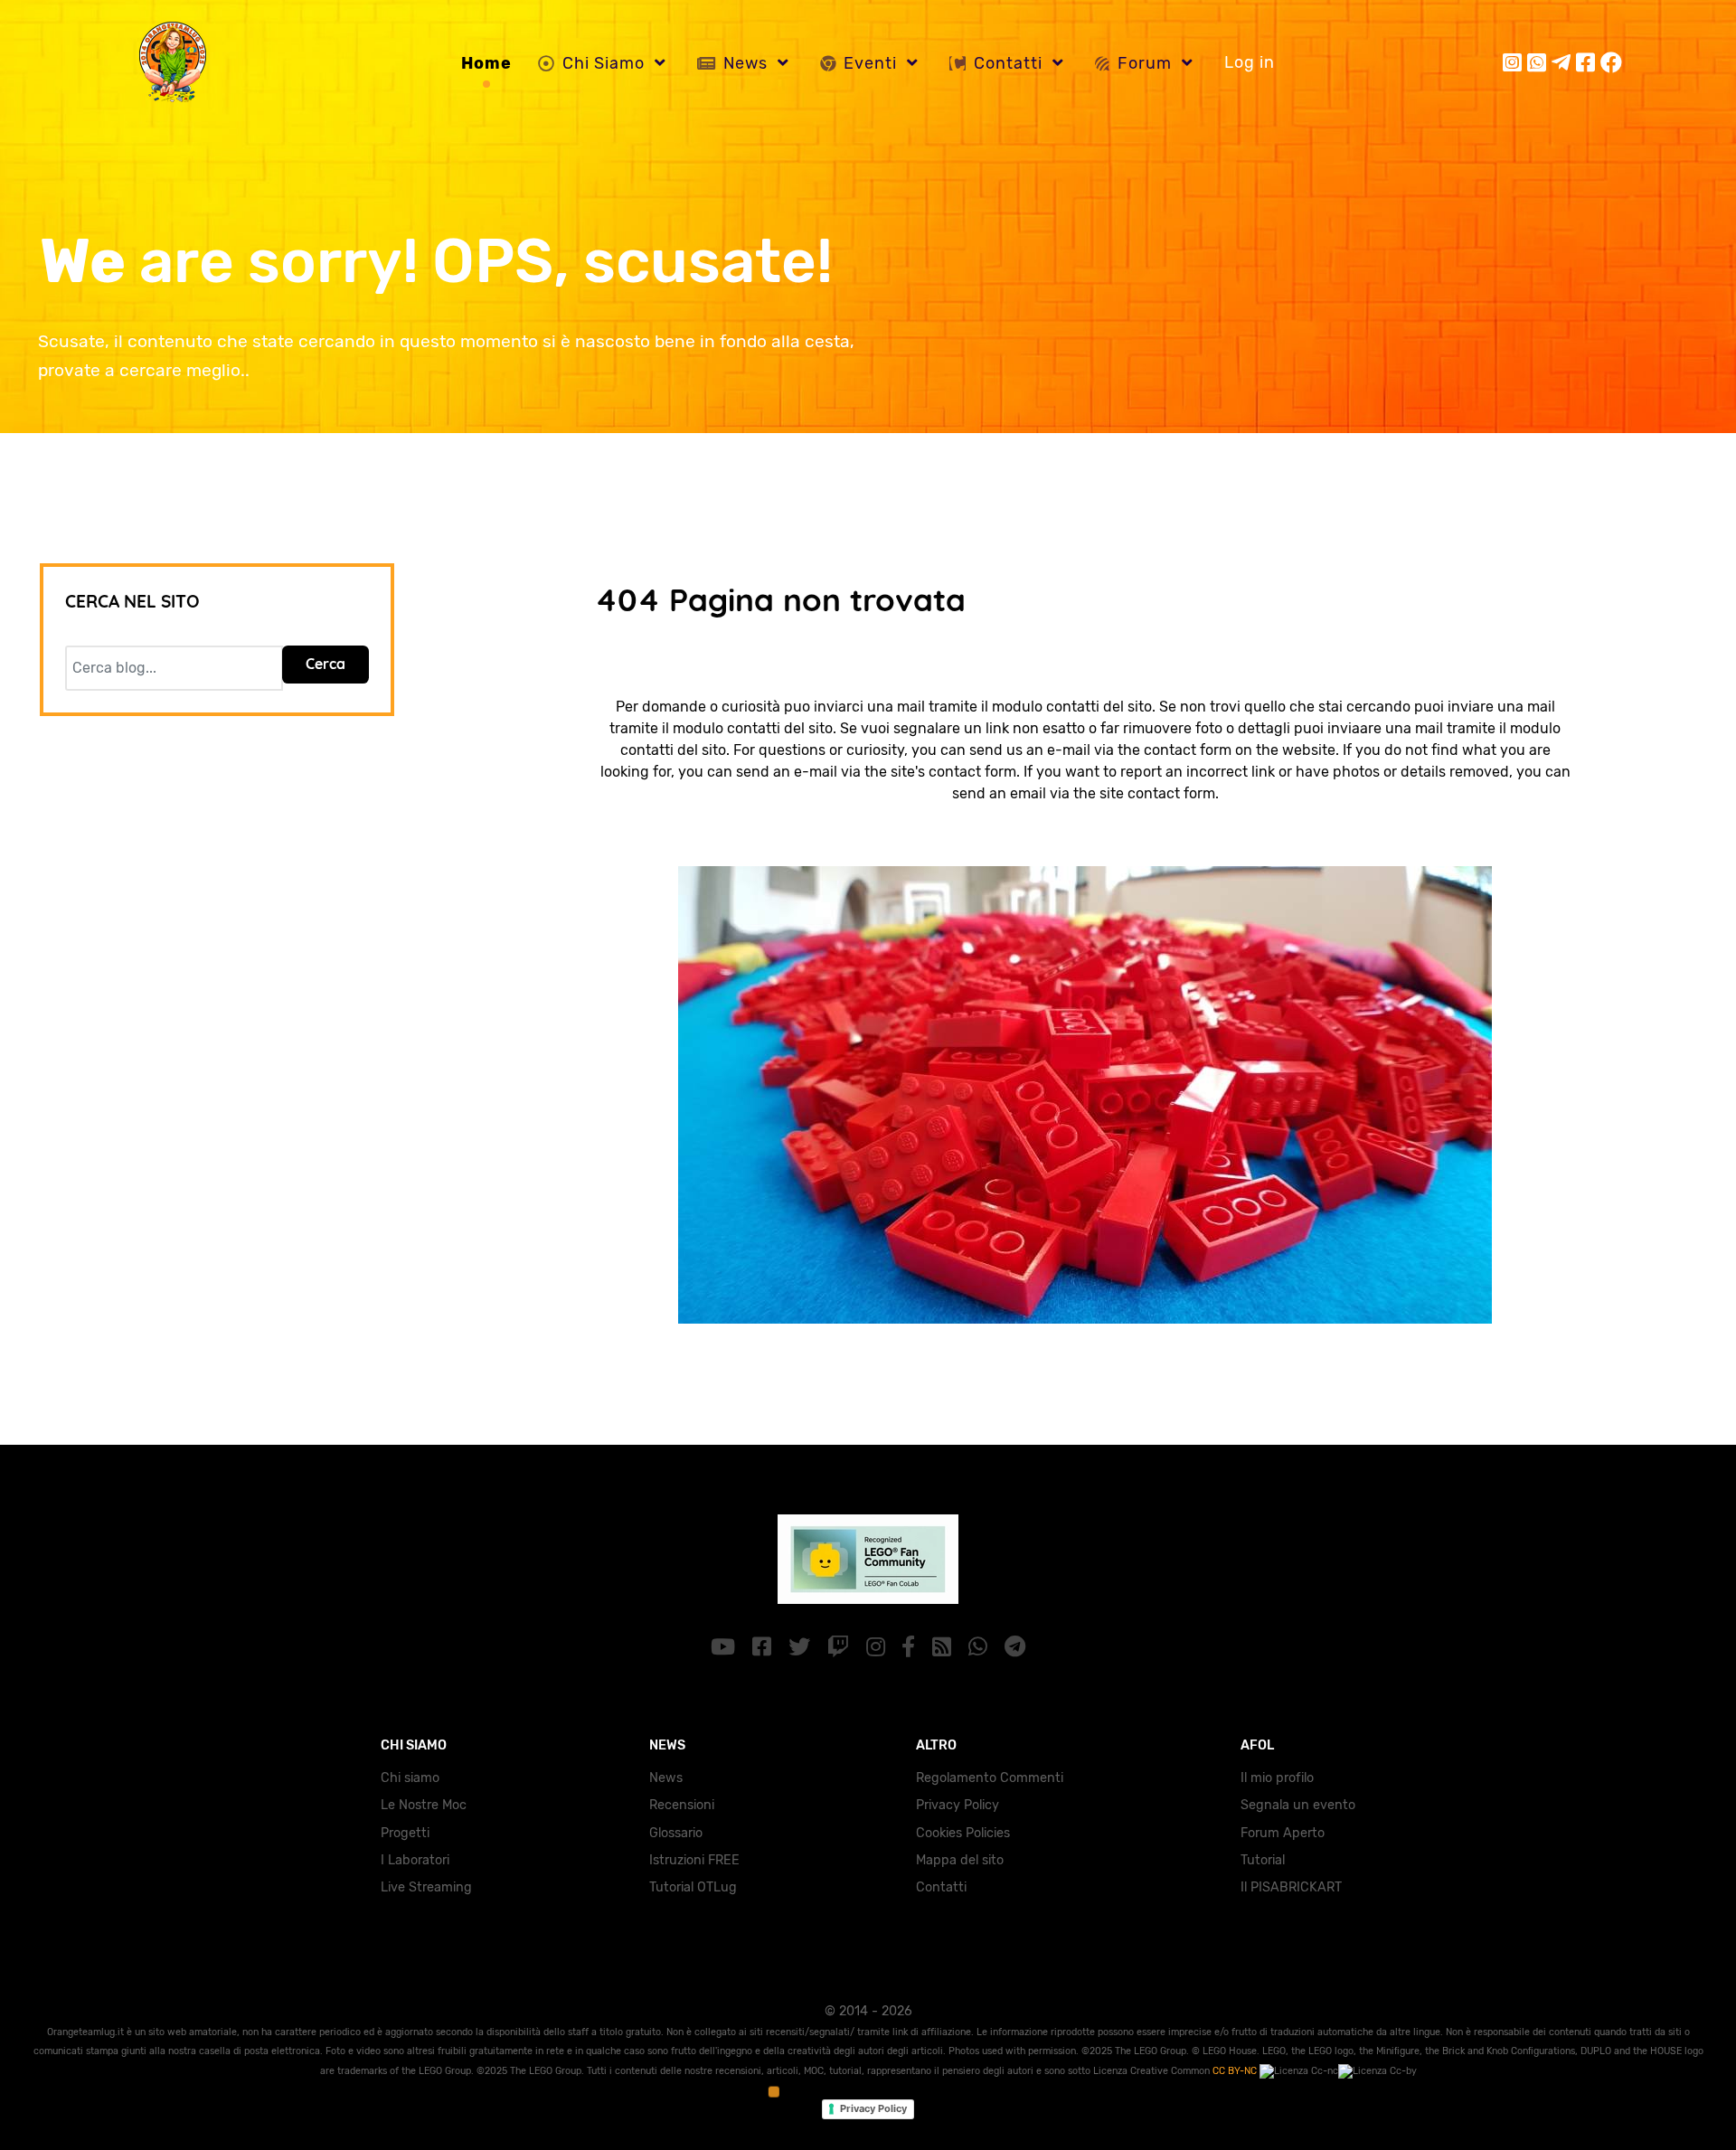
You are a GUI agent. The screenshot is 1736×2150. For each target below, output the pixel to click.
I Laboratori (415, 1860)
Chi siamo (410, 1778)
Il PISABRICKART (1291, 1887)
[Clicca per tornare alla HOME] (1085, 1094)
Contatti (941, 1887)
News (666, 1778)
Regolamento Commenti (990, 1778)
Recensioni (682, 1805)
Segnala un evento (1298, 1805)
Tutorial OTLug (693, 1887)
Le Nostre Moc (424, 1805)
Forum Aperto (1283, 1833)
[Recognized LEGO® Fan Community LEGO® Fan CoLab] (868, 1557)
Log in (1250, 62)
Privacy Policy (958, 1805)
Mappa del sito (960, 1860)
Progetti (405, 1833)
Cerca (325, 664)
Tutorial (1263, 1860)
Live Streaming (426, 1887)
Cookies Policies (963, 1833)
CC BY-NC (1236, 2071)
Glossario (676, 1833)
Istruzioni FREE (694, 1860)
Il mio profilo (1277, 1778)
